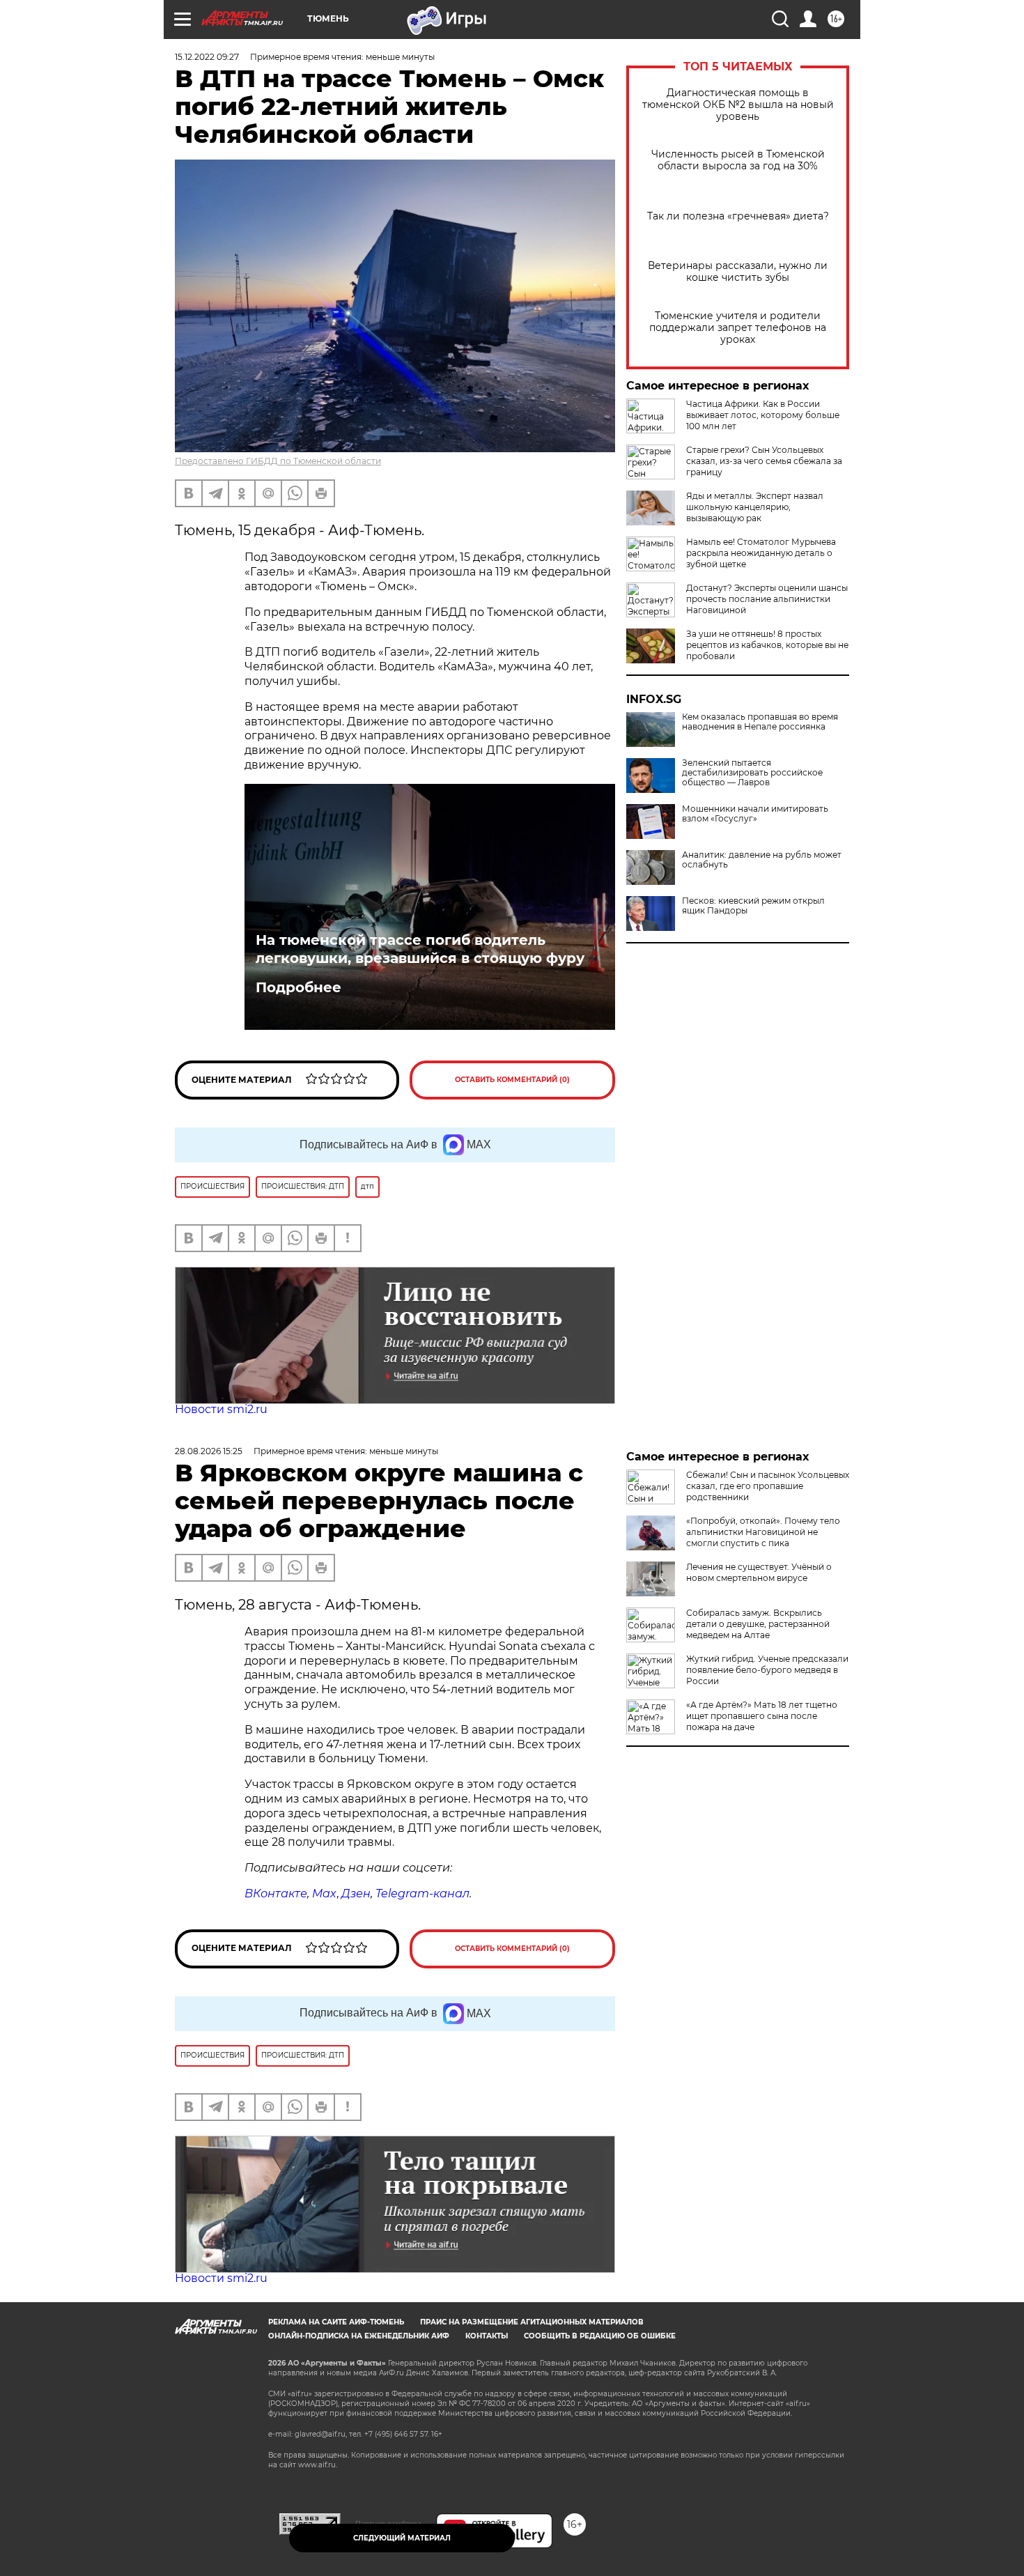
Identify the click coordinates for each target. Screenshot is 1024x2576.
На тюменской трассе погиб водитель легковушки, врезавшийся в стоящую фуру (420, 949)
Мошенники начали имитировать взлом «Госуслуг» (755, 814)
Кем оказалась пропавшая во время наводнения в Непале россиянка (760, 722)
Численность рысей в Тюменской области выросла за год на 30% (738, 160)
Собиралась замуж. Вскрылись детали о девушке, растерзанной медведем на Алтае (758, 1624)
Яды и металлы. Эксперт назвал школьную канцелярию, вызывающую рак (755, 507)
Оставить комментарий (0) (512, 1080)
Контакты (487, 2336)
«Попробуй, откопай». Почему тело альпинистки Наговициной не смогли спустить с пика (763, 1532)
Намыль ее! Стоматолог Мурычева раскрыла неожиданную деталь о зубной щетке (761, 553)
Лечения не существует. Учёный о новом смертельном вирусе (759, 1572)
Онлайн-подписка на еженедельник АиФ (359, 2336)
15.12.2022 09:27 (207, 57)
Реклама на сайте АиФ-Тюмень (336, 2322)
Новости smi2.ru (221, 1409)
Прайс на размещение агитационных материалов (532, 2322)
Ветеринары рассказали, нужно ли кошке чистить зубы (738, 272)
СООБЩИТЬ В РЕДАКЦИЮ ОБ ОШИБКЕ (600, 2336)
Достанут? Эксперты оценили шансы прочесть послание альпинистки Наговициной (767, 599)
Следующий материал (402, 2538)
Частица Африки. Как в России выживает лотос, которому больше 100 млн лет (763, 415)
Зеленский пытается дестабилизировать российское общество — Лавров (752, 773)
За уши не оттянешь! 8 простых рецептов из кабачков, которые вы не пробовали (767, 645)
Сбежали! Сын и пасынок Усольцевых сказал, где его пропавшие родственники (768, 1486)
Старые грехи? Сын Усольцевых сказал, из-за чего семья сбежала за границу (764, 461)
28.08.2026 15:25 (209, 1451)
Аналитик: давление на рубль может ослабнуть (762, 860)
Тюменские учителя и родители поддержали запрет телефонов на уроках (738, 328)
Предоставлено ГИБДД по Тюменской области (278, 461)
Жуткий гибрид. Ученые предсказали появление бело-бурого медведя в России (767, 1670)
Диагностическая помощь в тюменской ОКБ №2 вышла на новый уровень (738, 105)
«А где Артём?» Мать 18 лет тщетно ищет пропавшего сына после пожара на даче (762, 1716)
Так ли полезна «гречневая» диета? (738, 216)
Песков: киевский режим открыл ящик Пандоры (753, 906)
